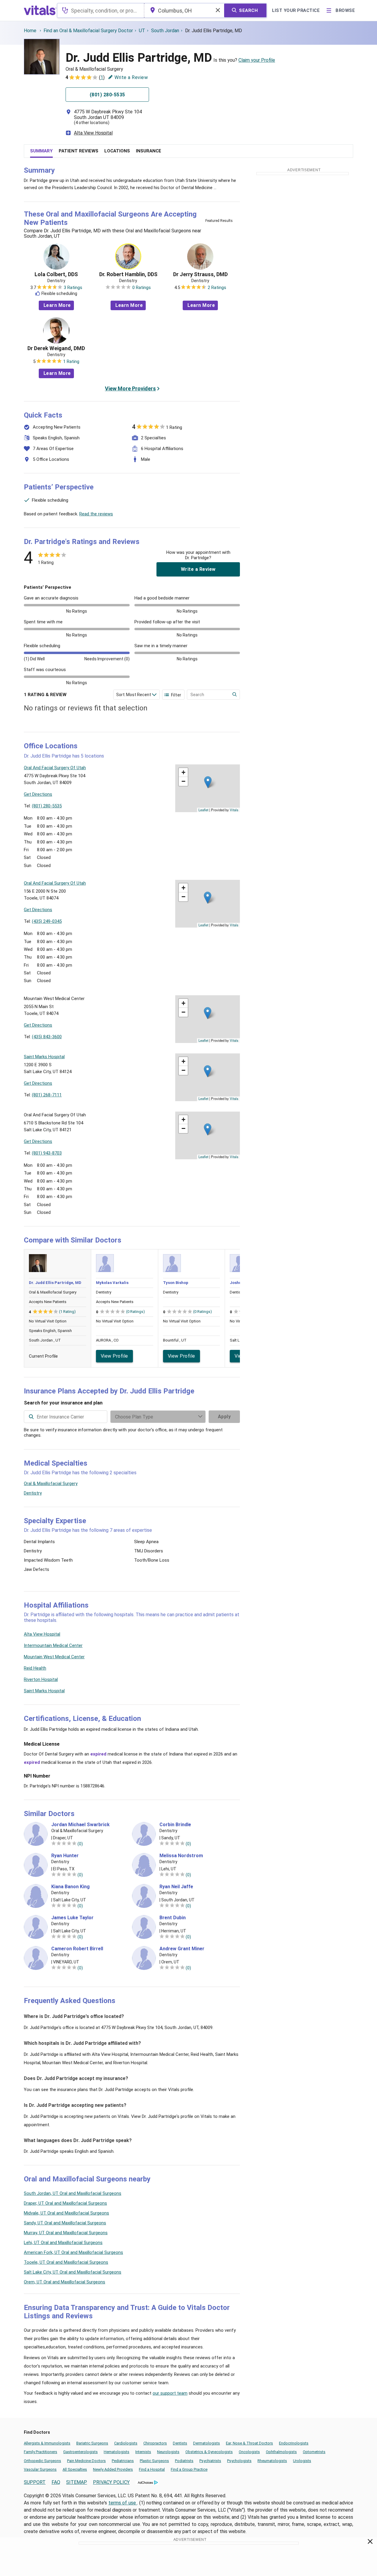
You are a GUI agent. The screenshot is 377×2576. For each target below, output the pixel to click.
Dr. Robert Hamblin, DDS (128, 274)
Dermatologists (207, 2443)
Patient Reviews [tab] (79, 151)
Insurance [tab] (149, 151)
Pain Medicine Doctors (86, 2461)
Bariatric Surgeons (92, 2443)
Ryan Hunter (65, 1856)
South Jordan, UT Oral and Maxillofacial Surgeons (73, 2193)
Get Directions (38, 794)
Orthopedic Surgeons (42, 2461)
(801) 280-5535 (47, 806)
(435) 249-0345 (47, 921)
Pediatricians (123, 2461)
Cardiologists (126, 2443)
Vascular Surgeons (40, 2469)
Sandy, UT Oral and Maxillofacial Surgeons (65, 2223)
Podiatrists (184, 2461)
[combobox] (101, 10)
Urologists (302, 2461)
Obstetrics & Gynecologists (209, 2452)
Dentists (180, 2443)
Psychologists (239, 2461)
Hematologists (117, 2452)
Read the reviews (96, 514)
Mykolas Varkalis (112, 1283)
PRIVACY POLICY (111, 2482)
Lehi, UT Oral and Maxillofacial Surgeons (63, 2243)
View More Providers (130, 388)
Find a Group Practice (189, 2469)
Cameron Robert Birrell (77, 1949)
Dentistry (33, 1493)
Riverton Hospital (41, 1679)
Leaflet (203, 810)
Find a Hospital (152, 2469)
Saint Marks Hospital (44, 1691)
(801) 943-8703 (47, 1153)
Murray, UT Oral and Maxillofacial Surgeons (66, 2233)
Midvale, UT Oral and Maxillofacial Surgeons (66, 2213)
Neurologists (168, 2452)
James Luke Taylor (72, 1918)
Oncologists (249, 2452)
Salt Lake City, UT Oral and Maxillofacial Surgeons (73, 2272)
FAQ (56, 2482)
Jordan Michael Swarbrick (80, 1825)
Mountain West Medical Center (54, 1657)
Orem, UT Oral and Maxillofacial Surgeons (65, 2282)
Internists (143, 2452)
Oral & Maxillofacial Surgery (51, 1484)
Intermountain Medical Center (53, 1645)
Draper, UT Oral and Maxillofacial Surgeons (65, 2203)
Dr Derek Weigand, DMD (56, 348)
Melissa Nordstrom (181, 1856)
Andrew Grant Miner (182, 1949)
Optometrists (314, 2452)
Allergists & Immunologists (47, 2443)
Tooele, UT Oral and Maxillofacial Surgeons (66, 2262)
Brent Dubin (173, 1918)
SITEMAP (77, 2482)
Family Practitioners (41, 2452)
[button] (208, 782)
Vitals (234, 810)
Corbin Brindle (175, 1825)
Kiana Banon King (70, 1887)
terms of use (123, 2503)
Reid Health (35, 1668)
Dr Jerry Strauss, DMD (200, 274)
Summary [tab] (41, 151)
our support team (170, 2393)
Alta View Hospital (93, 133)
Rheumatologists (272, 2461)
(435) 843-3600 (47, 1037)
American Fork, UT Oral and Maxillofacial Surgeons (73, 2252)
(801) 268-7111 (47, 1095)
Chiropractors (155, 2443)
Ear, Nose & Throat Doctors (249, 2443)
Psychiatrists (210, 2461)
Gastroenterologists (80, 2452)
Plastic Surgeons (154, 2461)
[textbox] (101, 10)
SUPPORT (35, 2482)
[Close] (370, 2543)
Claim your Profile (257, 60)
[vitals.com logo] (40, 10)
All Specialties (75, 2469)
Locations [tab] (117, 151)
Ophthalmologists (281, 2452)
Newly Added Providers (113, 2469)
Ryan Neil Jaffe (176, 1887)
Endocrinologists (294, 2443)
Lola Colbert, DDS (56, 274)
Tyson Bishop (176, 1283)
